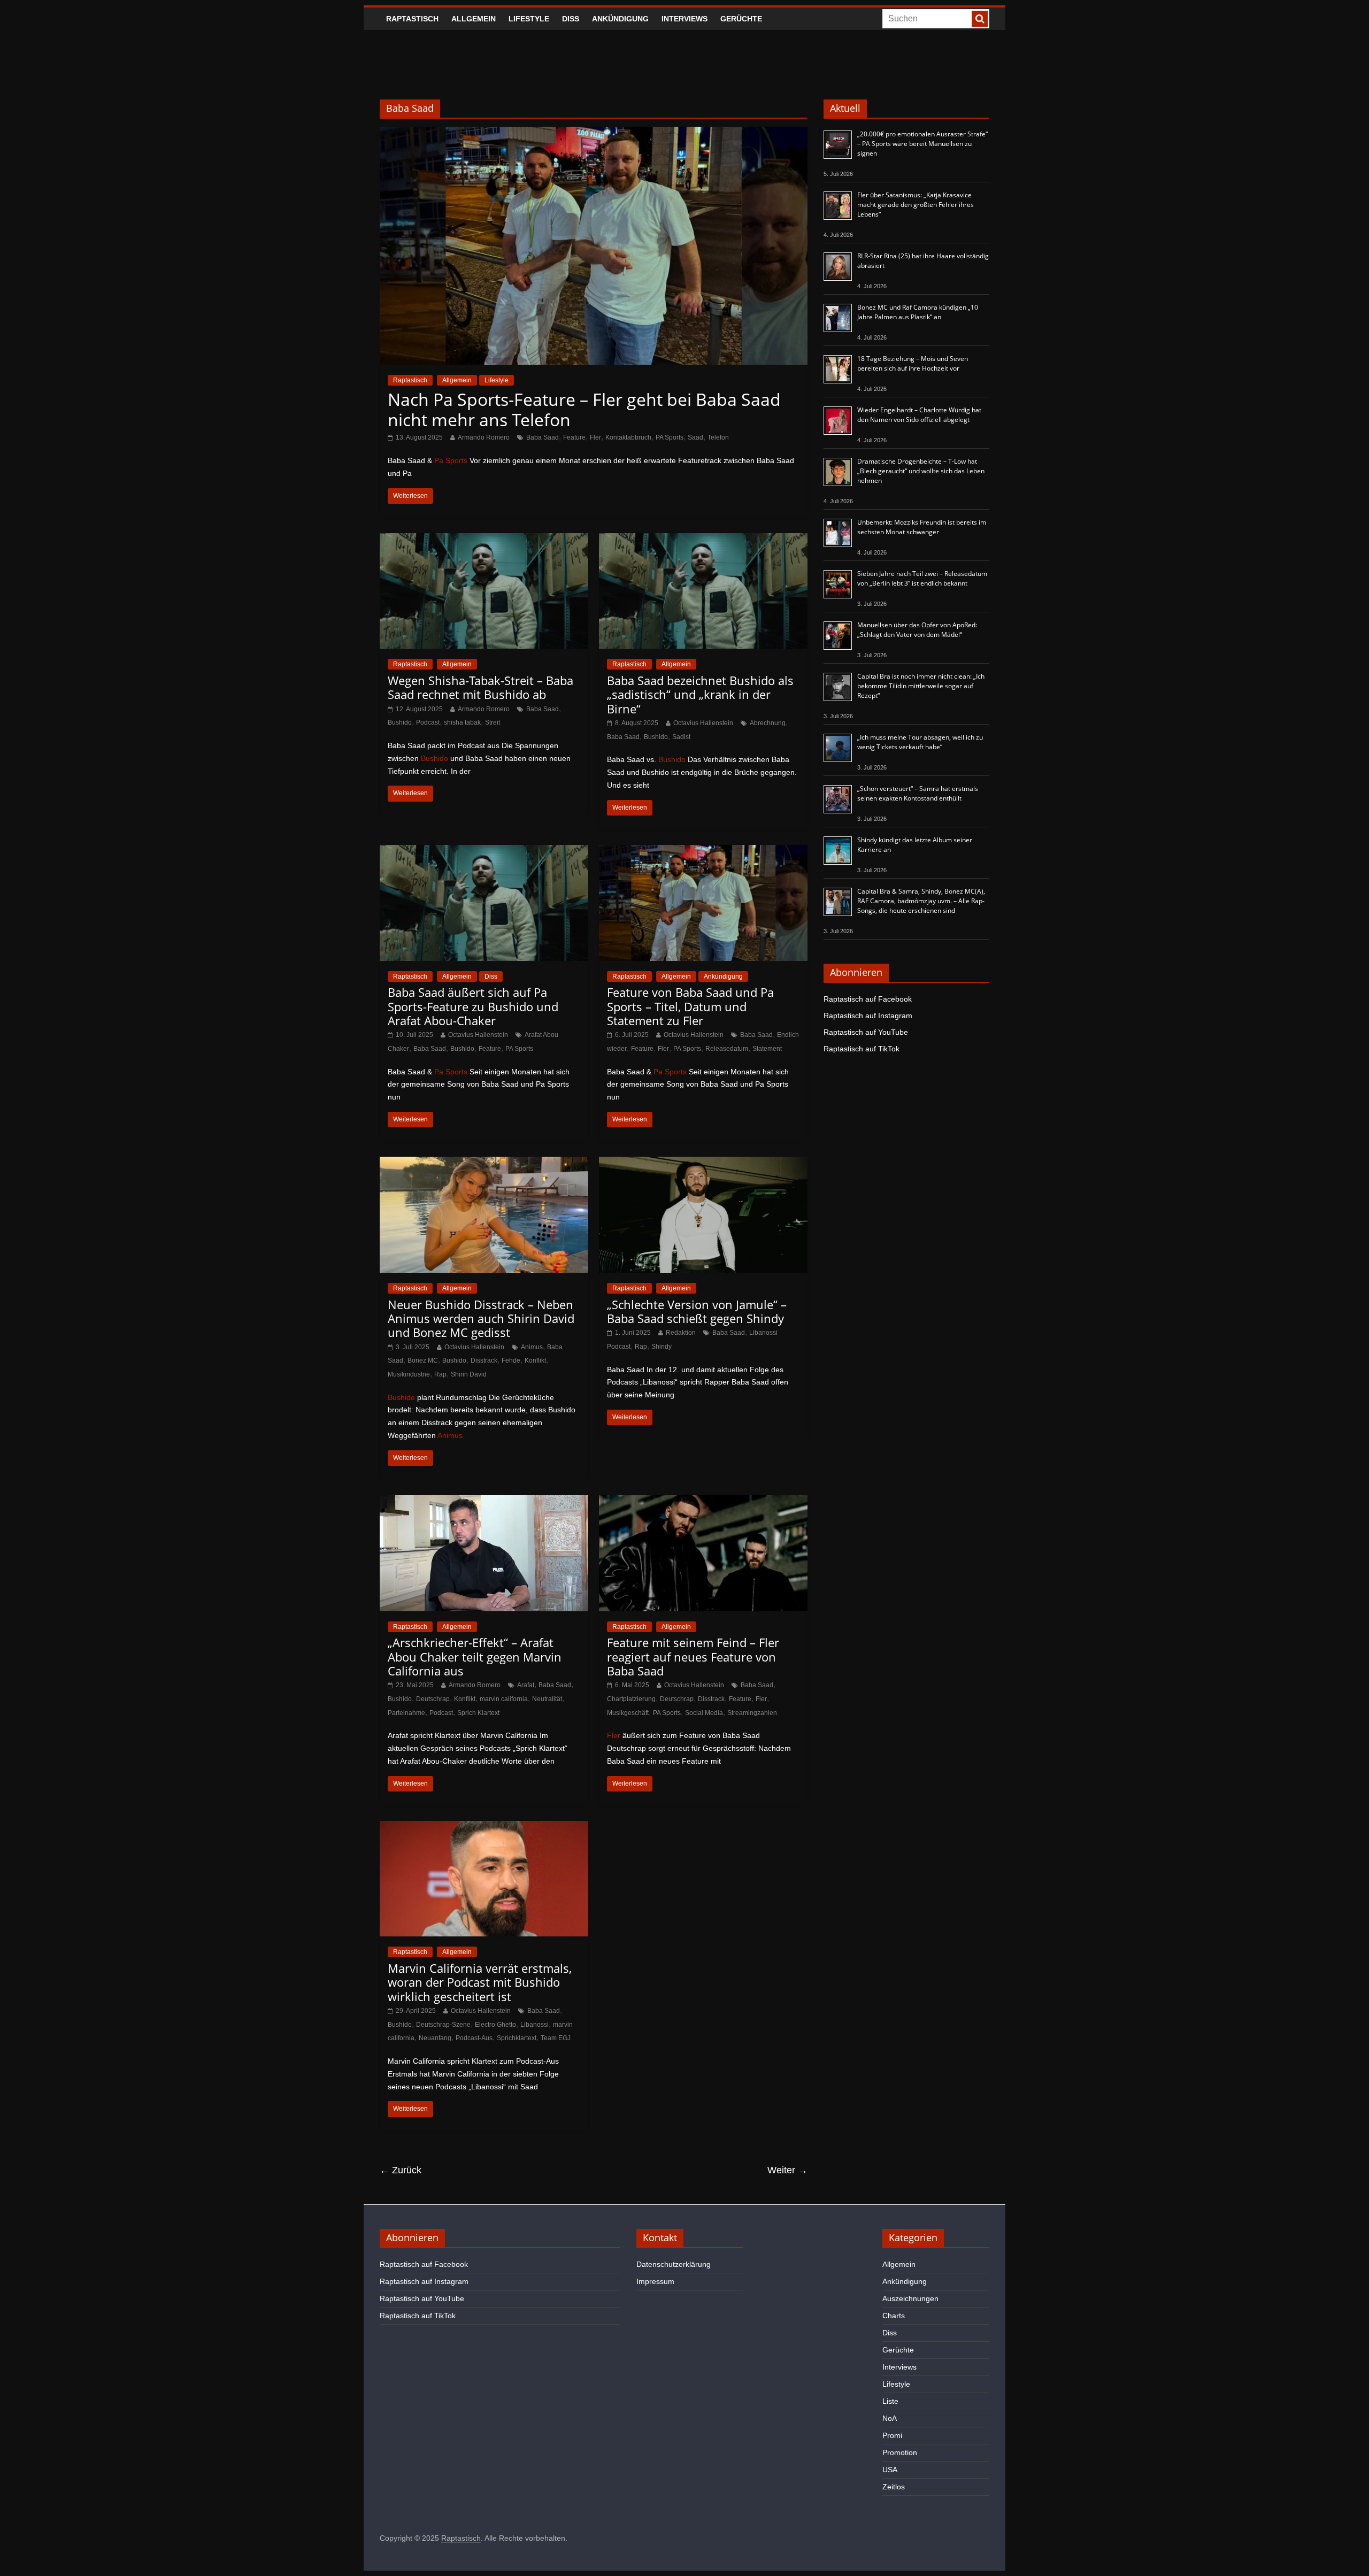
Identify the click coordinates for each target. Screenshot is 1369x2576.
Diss (571, 19)
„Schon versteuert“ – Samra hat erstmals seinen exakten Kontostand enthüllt (918, 793)
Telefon (718, 437)
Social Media (704, 1713)
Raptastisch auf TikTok (862, 1049)
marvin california (504, 1699)
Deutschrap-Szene (443, 2025)
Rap (440, 1374)
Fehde (511, 1360)
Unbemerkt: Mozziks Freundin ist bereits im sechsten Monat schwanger (922, 527)
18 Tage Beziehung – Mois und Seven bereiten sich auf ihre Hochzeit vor (913, 363)
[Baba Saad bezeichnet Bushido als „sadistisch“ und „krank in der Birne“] (703, 540)
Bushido (400, 722)
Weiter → (787, 2170)
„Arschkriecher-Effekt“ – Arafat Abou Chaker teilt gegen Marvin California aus (475, 1656)
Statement (767, 1049)
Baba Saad (543, 437)
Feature (574, 437)
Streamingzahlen (752, 1713)
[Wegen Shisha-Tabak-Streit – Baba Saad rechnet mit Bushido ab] (484, 540)
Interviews (684, 19)
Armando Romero (484, 437)
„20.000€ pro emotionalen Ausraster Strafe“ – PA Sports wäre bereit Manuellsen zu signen (922, 144)
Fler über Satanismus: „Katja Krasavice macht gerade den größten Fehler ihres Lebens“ (916, 205)
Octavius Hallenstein (703, 723)
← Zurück (401, 2170)
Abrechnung (768, 723)
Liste (890, 2401)
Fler (595, 437)
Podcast (428, 722)
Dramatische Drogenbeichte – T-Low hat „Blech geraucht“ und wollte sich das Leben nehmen (921, 471)
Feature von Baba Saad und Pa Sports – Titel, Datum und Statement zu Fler (690, 1006)
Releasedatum (727, 1049)
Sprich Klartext (478, 1713)
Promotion (900, 2452)
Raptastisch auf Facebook (868, 999)
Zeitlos (894, 2487)
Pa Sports (451, 460)
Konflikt (535, 1360)
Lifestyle (529, 19)
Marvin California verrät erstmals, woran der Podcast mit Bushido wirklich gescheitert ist (480, 1982)
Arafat (526, 1685)
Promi (892, 2435)
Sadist (681, 737)
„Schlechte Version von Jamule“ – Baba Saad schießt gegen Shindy (697, 1311)
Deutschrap (433, 1699)
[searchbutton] (980, 19)
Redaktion (681, 1333)
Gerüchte (741, 19)
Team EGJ (556, 2038)
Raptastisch (412, 19)
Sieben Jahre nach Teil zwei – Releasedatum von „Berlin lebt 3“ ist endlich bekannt (922, 578)
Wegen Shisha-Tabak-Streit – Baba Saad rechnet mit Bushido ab (480, 687)
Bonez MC (423, 1360)
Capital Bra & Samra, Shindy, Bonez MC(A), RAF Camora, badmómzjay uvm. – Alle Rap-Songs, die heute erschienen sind (921, 901)
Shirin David (469, 1374)
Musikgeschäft (628, 1713)
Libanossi (534, 2025)
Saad (695, 437)
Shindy (662, 1347)
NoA (890, 2418)
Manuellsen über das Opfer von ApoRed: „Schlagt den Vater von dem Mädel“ (917, 630)
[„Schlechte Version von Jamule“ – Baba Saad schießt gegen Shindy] (703, 1163)
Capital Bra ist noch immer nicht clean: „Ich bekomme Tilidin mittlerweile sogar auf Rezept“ (921, 686)
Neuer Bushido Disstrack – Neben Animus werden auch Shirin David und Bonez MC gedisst (481, 1318)
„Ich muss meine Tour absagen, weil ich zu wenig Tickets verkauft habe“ (920, 742)
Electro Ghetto (495, 2025)
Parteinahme (406, 1713)
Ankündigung (620, 19)
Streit (493, 722)
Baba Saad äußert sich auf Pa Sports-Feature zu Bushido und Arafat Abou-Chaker (473, 1006)
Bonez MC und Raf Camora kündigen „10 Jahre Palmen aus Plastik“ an (918, 312)
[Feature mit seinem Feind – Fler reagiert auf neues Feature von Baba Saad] (703, 1502)
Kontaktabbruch (628, 437)
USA (890, 2470)
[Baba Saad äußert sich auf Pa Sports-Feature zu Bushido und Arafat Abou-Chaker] (484, 852)
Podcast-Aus (474, 2038)
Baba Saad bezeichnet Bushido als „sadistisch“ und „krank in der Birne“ (700, 694)
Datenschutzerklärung (674, 2264)
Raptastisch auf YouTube (866, 1032)
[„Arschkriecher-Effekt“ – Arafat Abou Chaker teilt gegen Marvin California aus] (484, 1502)
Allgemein (474, 19)
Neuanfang (435, 2038)
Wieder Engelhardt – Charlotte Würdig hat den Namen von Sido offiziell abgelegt (919, 415)
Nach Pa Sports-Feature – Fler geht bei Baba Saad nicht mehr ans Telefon (584, 409)
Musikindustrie (409, 1374)
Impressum (655, 2281)
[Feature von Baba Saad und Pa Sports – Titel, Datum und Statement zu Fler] (703, 852)
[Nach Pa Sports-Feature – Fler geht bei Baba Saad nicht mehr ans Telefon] (594, 133)
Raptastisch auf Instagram (868, 1016)
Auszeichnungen (910, 2298)
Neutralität (547, 1699)
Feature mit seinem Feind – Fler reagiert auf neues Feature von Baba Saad (693, 1656)
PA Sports (670, 437)
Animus (532, 1347)
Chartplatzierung (631, 1699)
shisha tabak (462, 722)
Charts (894, 2316)
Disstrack (484, 1360)
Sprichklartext (517, 2038)
